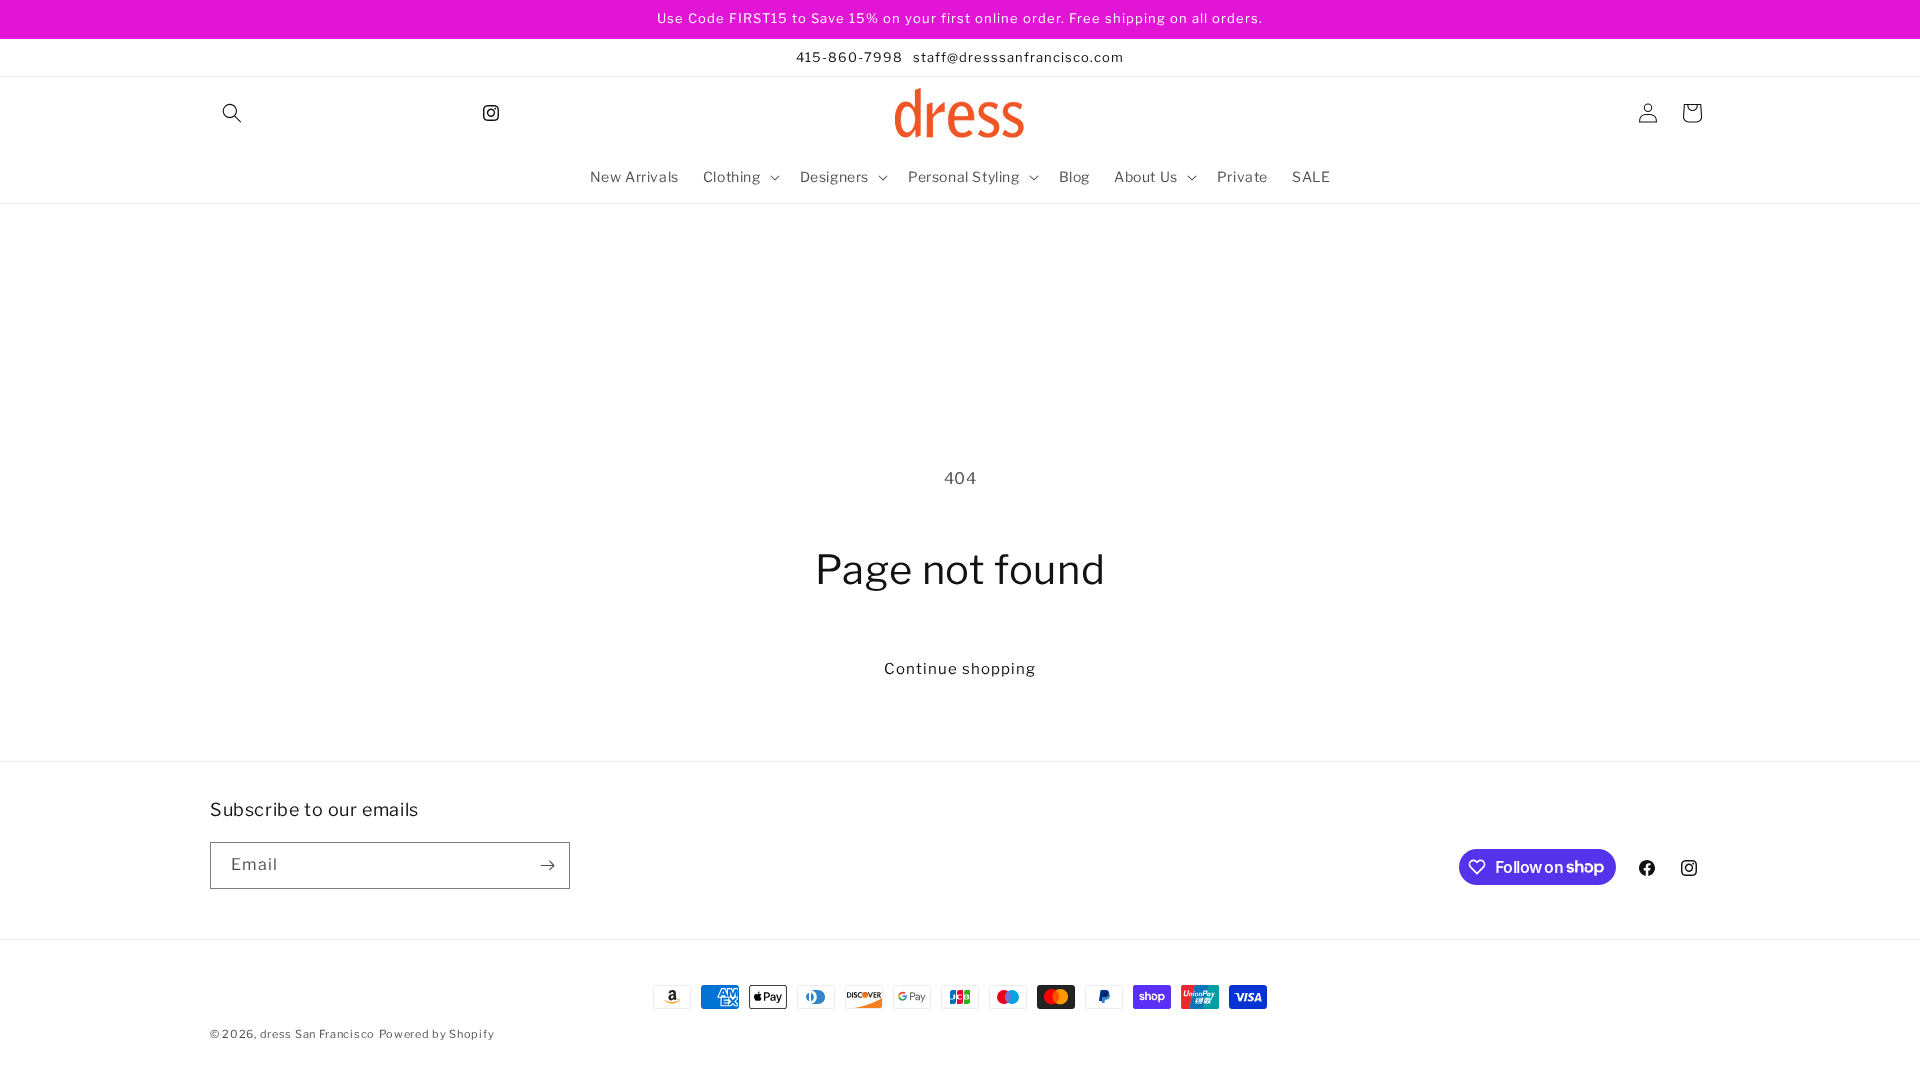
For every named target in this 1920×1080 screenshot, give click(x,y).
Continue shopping (960, 669)
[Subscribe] (547, 865)
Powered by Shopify (437, 1034)
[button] (232, 113)
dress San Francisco (317, 1034)
